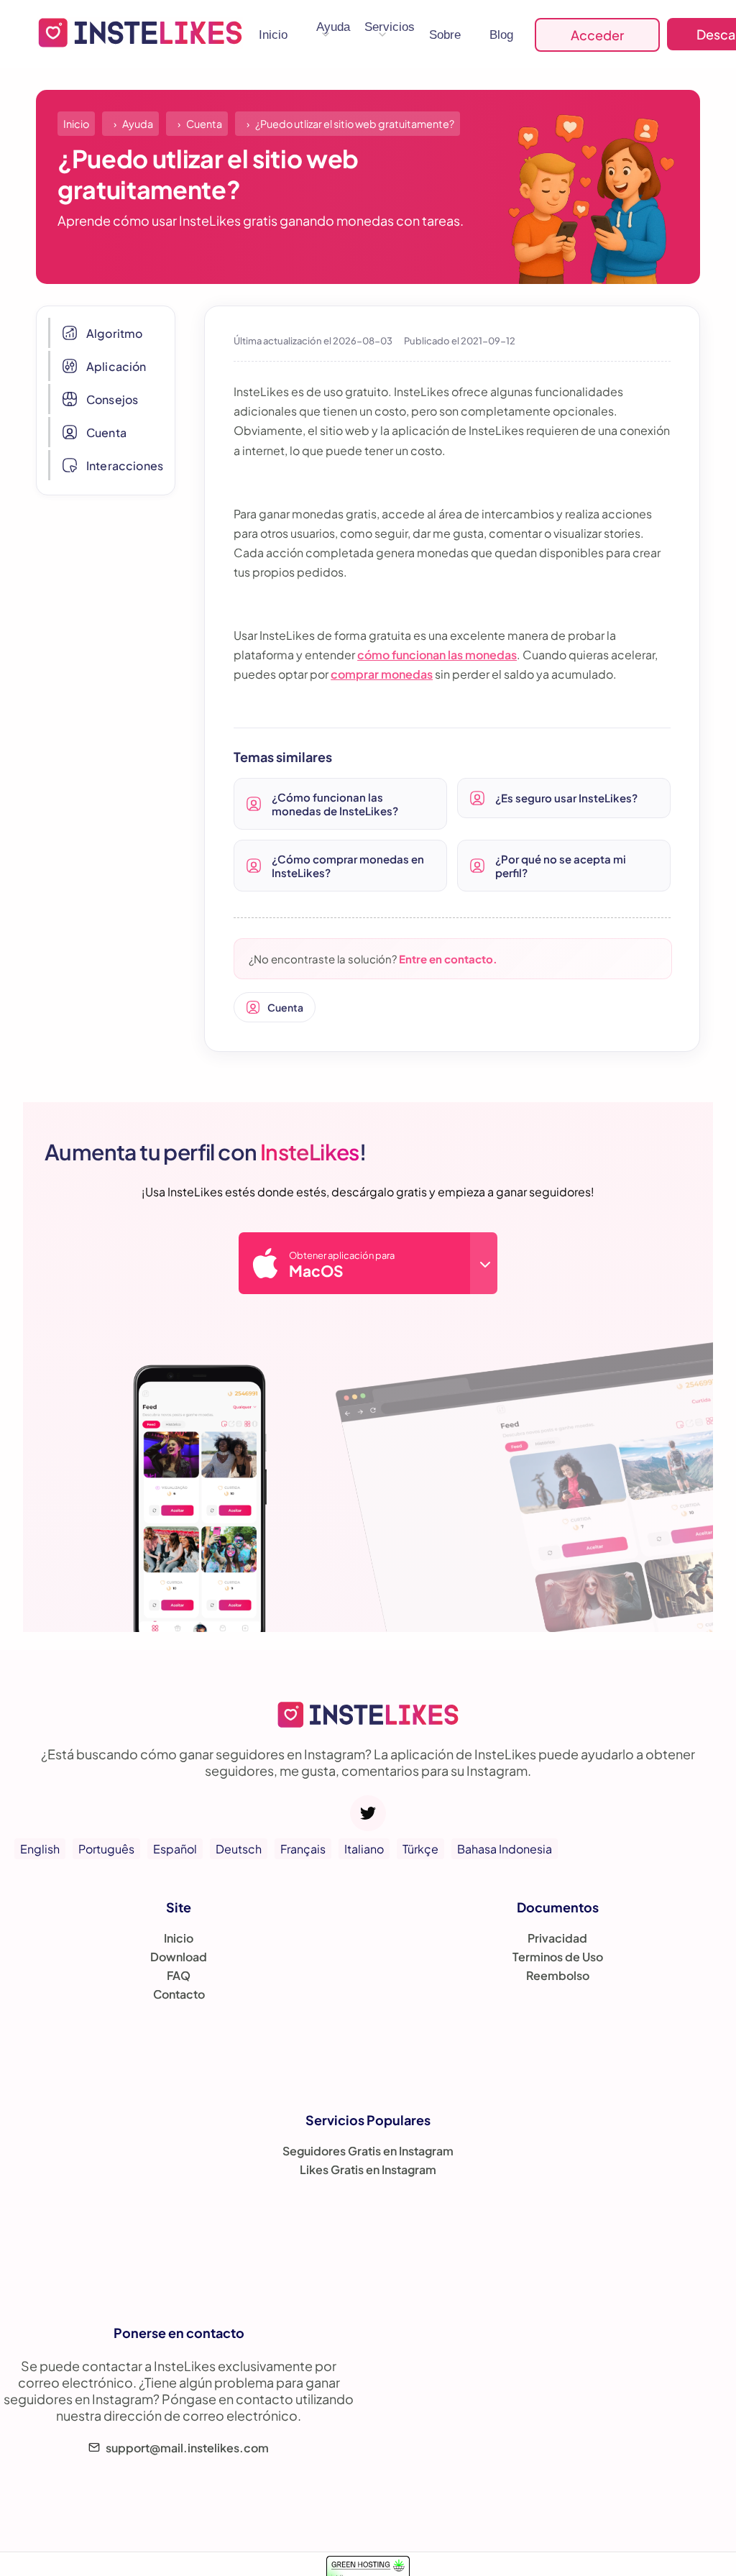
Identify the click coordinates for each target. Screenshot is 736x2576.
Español (175, 1849)
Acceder (597, 35)
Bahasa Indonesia (505, 1849)
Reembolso (558, 1975)
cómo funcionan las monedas (437, 655)
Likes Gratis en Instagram (368, 2169)
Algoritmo (114, 333)
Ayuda (333, 27)
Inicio (273, 35)
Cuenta (106, 432)
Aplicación (116, 366)
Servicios (390, 27)
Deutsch (239, 1849)
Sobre (445, 35)
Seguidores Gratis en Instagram (368, 2151)
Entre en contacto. (448, 959)
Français (303, 1849)
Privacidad (557, 1938)
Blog (501, 35)
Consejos (112, 399)
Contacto (179, 1994)
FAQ (179, 1975)
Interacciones (125, 466)
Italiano (364, 1849)
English (40, 1849)
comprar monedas (382, 674)
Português (106, 1849)
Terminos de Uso (558, 1957)
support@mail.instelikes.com (187, 2448)
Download (179, 1957)
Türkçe (420, 1849)
